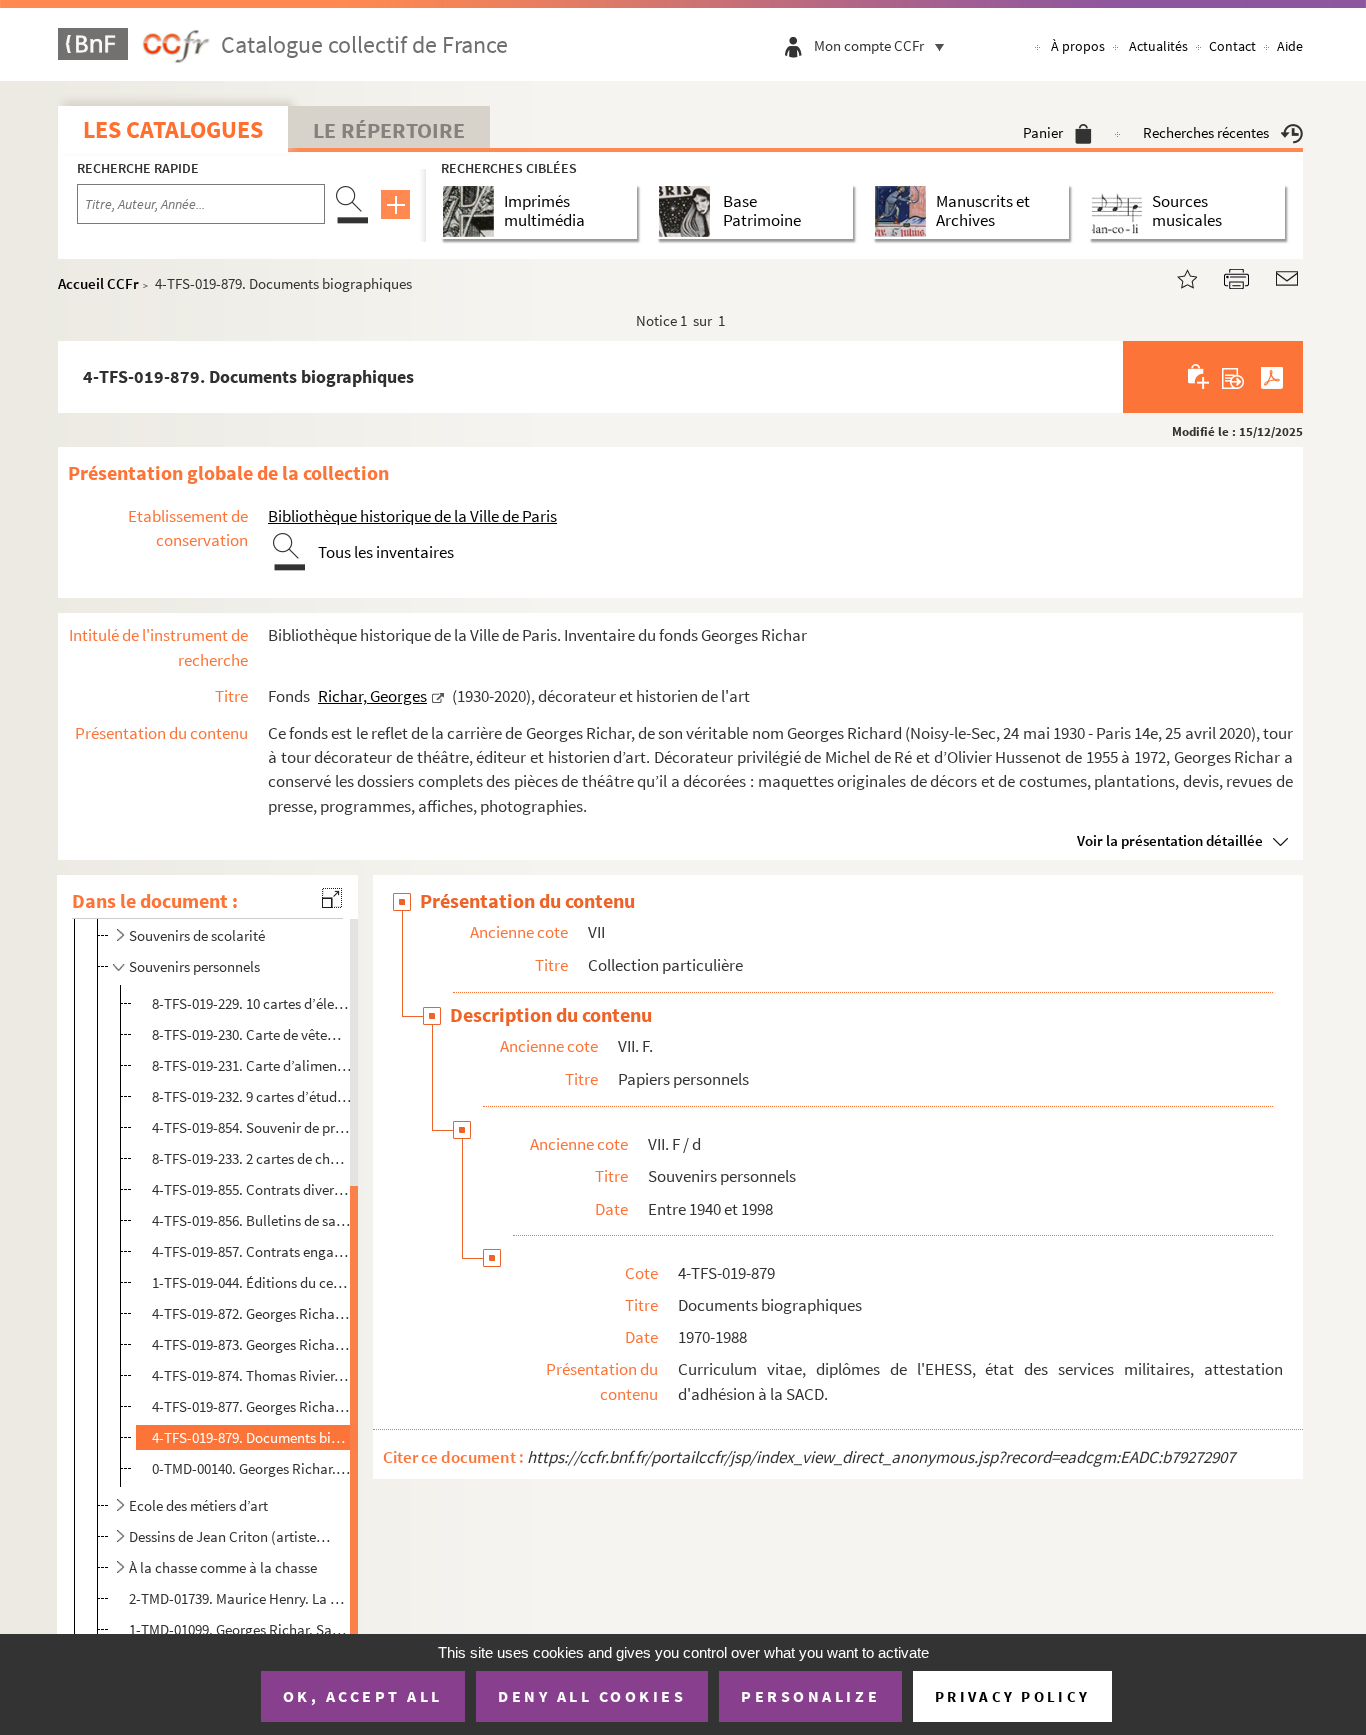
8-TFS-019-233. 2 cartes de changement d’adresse (252, 1158)
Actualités (1158, 46)
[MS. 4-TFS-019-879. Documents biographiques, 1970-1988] (1175, 276)
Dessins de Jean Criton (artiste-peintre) (231, 1536)
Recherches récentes (1206, 132)
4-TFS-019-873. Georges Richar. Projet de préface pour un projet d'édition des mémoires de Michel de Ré (252, 1344)
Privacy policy (1012, 1696)
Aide (1290, 46)
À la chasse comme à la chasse (223, 1567)
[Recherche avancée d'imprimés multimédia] (472, 211)
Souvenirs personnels (194, 966)
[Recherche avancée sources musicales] (1120, 211)
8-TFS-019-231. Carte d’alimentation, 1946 (252, 1065)
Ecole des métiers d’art (198, 1505)
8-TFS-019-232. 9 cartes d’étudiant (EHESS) (252, 1096)
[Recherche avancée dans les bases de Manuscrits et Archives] (904, 211)
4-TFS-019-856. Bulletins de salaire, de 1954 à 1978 (252, 1220)
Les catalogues (173, 129)
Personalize (810, 1696)
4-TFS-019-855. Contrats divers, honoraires (252, 1189)
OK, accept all (363, 1696)
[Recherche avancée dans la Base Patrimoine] (688, 211)
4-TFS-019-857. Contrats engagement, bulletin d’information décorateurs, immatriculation (252, 1251)
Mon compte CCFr (869, 45)
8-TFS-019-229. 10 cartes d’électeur (252, 1003)
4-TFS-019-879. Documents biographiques (252, 1437)
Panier (1043, 132)
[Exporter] (1233, 377)
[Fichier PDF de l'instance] (1272, 377)
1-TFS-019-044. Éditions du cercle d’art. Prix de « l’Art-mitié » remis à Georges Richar (252, 1282)
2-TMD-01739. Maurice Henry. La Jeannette (239, 1598)
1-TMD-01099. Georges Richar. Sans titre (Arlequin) (239, 1629)
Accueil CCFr (98, 283)
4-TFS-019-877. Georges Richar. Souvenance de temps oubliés (252, 1406)
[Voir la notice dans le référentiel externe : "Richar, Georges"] (438, 696)
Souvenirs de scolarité (197, 935)
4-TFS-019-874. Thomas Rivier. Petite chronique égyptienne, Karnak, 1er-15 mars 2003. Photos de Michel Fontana (252, 1375)
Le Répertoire (389, 130)
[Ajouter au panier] (1199, 377)
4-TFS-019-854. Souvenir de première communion (252, 1127)
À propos (1078, 46)
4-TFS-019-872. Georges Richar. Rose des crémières (252, 1313)
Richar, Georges (372, 696)
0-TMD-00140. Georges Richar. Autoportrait (252, 1468)
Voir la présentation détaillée (1170, 840)
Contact (1232, 46)
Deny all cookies (592, 1696)
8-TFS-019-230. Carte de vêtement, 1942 (252, 1034)
